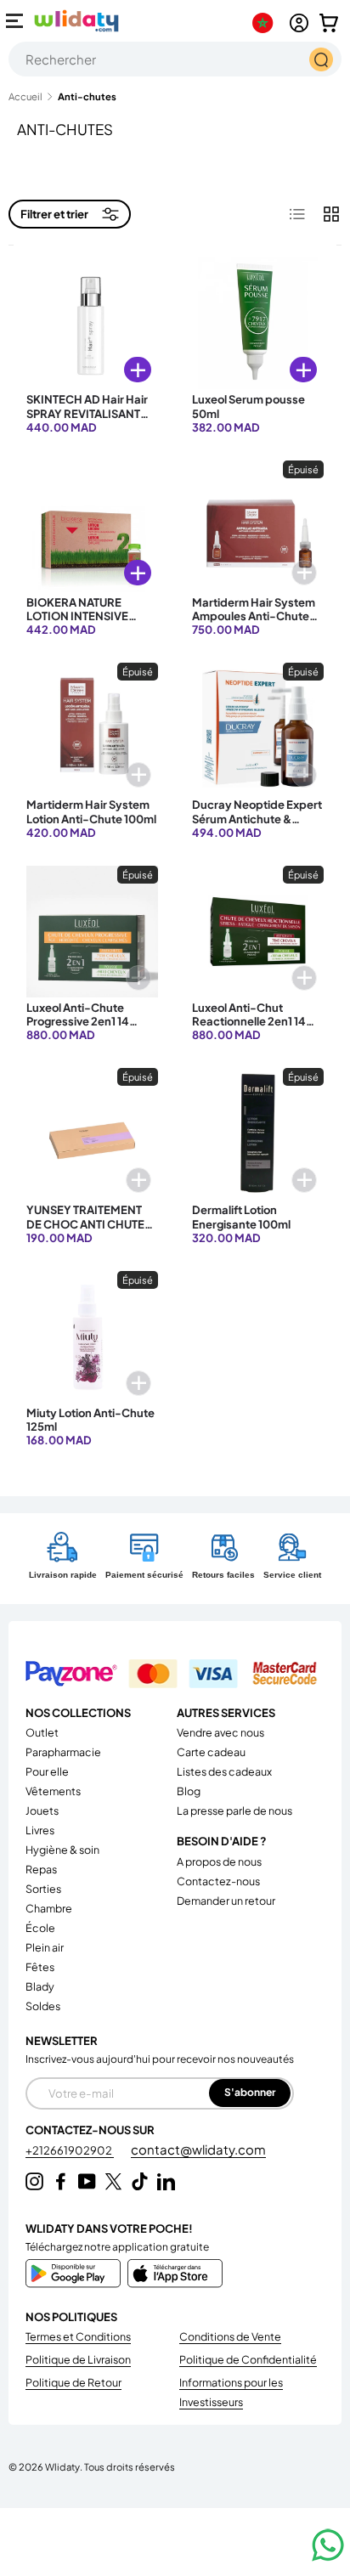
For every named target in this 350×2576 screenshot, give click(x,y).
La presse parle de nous (234, 1811)
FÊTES (40, 1967)
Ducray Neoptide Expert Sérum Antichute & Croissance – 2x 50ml (257, 819)
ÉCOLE (40, 1928)
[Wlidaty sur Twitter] (113, 2181)
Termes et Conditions (78, 2336)
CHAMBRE (49, 1908)
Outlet (42, 1732)
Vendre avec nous (220, 1732)
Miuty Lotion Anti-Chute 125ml (90, 1420)
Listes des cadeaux (224, 1771)
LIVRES (40, 1830)
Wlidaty (62, 2466)
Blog (189, 1791)
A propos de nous (219, 1861)
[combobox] (175, 59)
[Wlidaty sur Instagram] (34, 2181)
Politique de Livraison (78, 2359)
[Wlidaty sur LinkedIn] (166, 2181)
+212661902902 (70, 2150)
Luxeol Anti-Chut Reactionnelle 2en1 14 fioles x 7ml (249, 1022)
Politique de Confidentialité (248, 2359)
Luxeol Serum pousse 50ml (248, 406)
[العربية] (266, 23)
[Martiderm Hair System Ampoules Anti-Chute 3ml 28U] (258, 526)
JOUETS (42, 1811)
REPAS (41, 1869)
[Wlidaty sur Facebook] (61, 2181)
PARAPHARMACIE (63, 1752)
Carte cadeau (211, 1752)
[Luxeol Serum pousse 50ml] (258, 323)
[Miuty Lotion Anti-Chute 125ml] (92, 1337)
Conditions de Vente (230, 2336)
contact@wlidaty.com (198, 2149)
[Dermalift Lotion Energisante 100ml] (258, 1134)
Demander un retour (226, 1901)
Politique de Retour (73, 2382)
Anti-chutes (87, 96)
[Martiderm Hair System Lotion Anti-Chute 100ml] (92, 729)
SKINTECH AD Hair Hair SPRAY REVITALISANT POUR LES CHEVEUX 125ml (87, 420)
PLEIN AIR (45, 1947)
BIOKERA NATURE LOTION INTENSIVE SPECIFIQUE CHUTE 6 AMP (83, 623)
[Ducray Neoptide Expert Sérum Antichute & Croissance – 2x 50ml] (258, 729)
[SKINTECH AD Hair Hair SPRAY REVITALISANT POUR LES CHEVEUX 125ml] (92, 323)
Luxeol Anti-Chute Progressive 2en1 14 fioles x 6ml (78, 1022)
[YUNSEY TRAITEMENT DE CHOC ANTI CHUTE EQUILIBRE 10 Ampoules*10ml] (92, 1134)
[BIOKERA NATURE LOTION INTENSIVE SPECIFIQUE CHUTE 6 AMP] (92, 526)
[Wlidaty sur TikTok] (140, 2181)
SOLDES (43, 2006)
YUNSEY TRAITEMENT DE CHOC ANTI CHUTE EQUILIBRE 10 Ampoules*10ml (85, 1231)
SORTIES (43, 1889)
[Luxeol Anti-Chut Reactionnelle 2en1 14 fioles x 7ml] (258, 932)
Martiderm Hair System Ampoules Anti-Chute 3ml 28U (254, 616)
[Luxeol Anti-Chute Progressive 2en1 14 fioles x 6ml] (92, 932)
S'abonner (250, 2092)
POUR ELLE (47, 1771)
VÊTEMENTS (53, 1791)
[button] (329, 23)
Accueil (25, 96)
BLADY (40, 1986)
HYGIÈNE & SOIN (62, 1850)
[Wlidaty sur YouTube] (87, 2181)
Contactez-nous (218, 1881)
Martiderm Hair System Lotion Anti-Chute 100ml (91, 811)
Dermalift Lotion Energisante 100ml (241, 1217)
